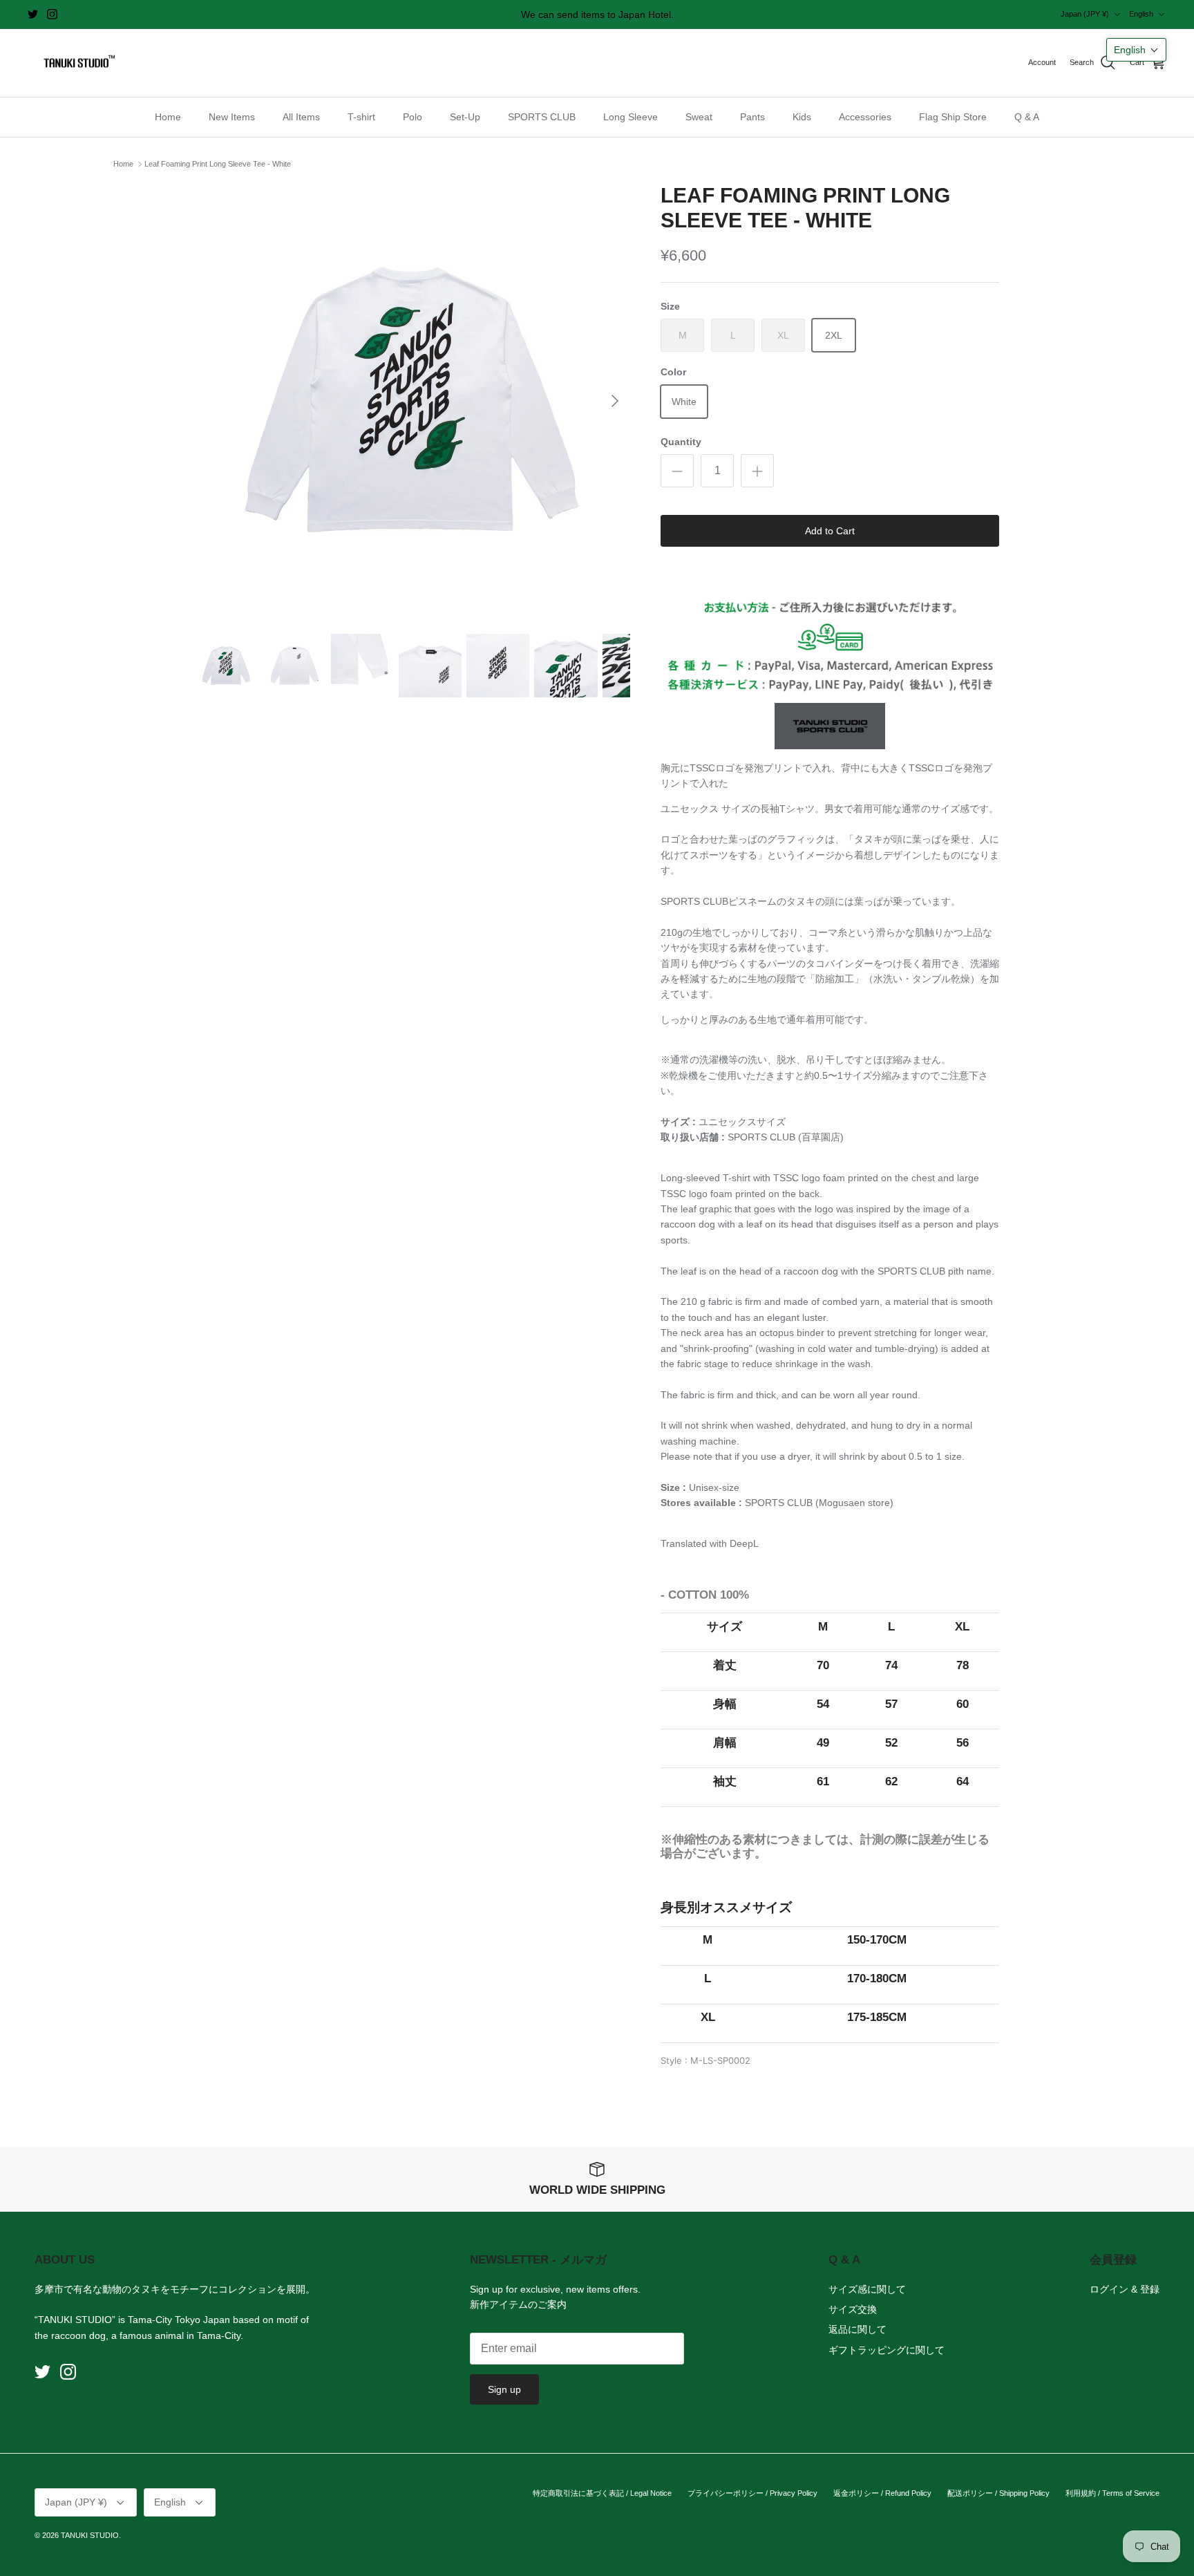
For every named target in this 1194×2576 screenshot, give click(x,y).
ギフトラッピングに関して (887, 2350)
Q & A (1027, 117)
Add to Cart (830, 531)
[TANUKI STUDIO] (76, 63)
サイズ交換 (853, 2309)
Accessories (865, 117)
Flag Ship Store (953, 117)
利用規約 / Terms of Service (1112, 2493)
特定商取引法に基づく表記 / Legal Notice (602, 2493)
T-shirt (361, 117)
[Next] (615, 401)
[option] (413, 401)
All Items (301, 117)
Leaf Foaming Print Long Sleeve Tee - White (218, 164)
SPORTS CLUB (542, 117)
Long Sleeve (631, 117)
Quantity (681, 442)
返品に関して (857, 2329)
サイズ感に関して (867, 2289)
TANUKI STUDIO (90, 2535)
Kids (802, 117)
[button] (1136, 50)
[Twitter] (33, 14)
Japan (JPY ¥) (1085, 14)
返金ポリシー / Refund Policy (882, 2493)
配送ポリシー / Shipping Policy (998, 2493)
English (1141, 14)
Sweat (699, 117)
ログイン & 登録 (1125, 2289)
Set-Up (465, 117)
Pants (752, 117)
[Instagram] (52, 14)
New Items (232, 117)
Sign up (504, 2389)
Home (168, 117)
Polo (413, 117)
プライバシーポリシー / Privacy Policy (752, 2493)
